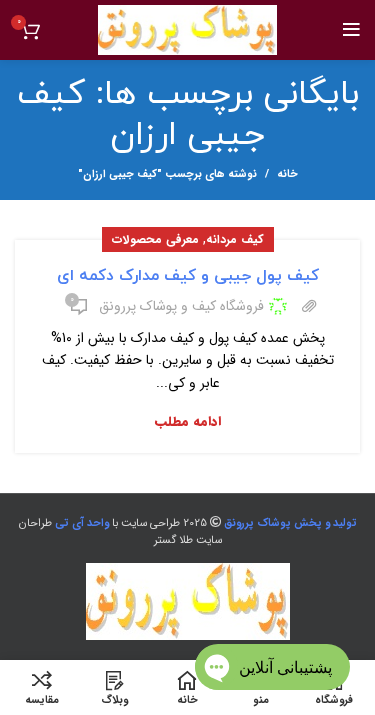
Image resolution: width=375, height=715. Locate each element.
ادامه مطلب (188, 421)
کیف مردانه (235, 239)
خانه (287, 175)
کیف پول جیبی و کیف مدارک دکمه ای (188, 276)
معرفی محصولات (155, 239)
